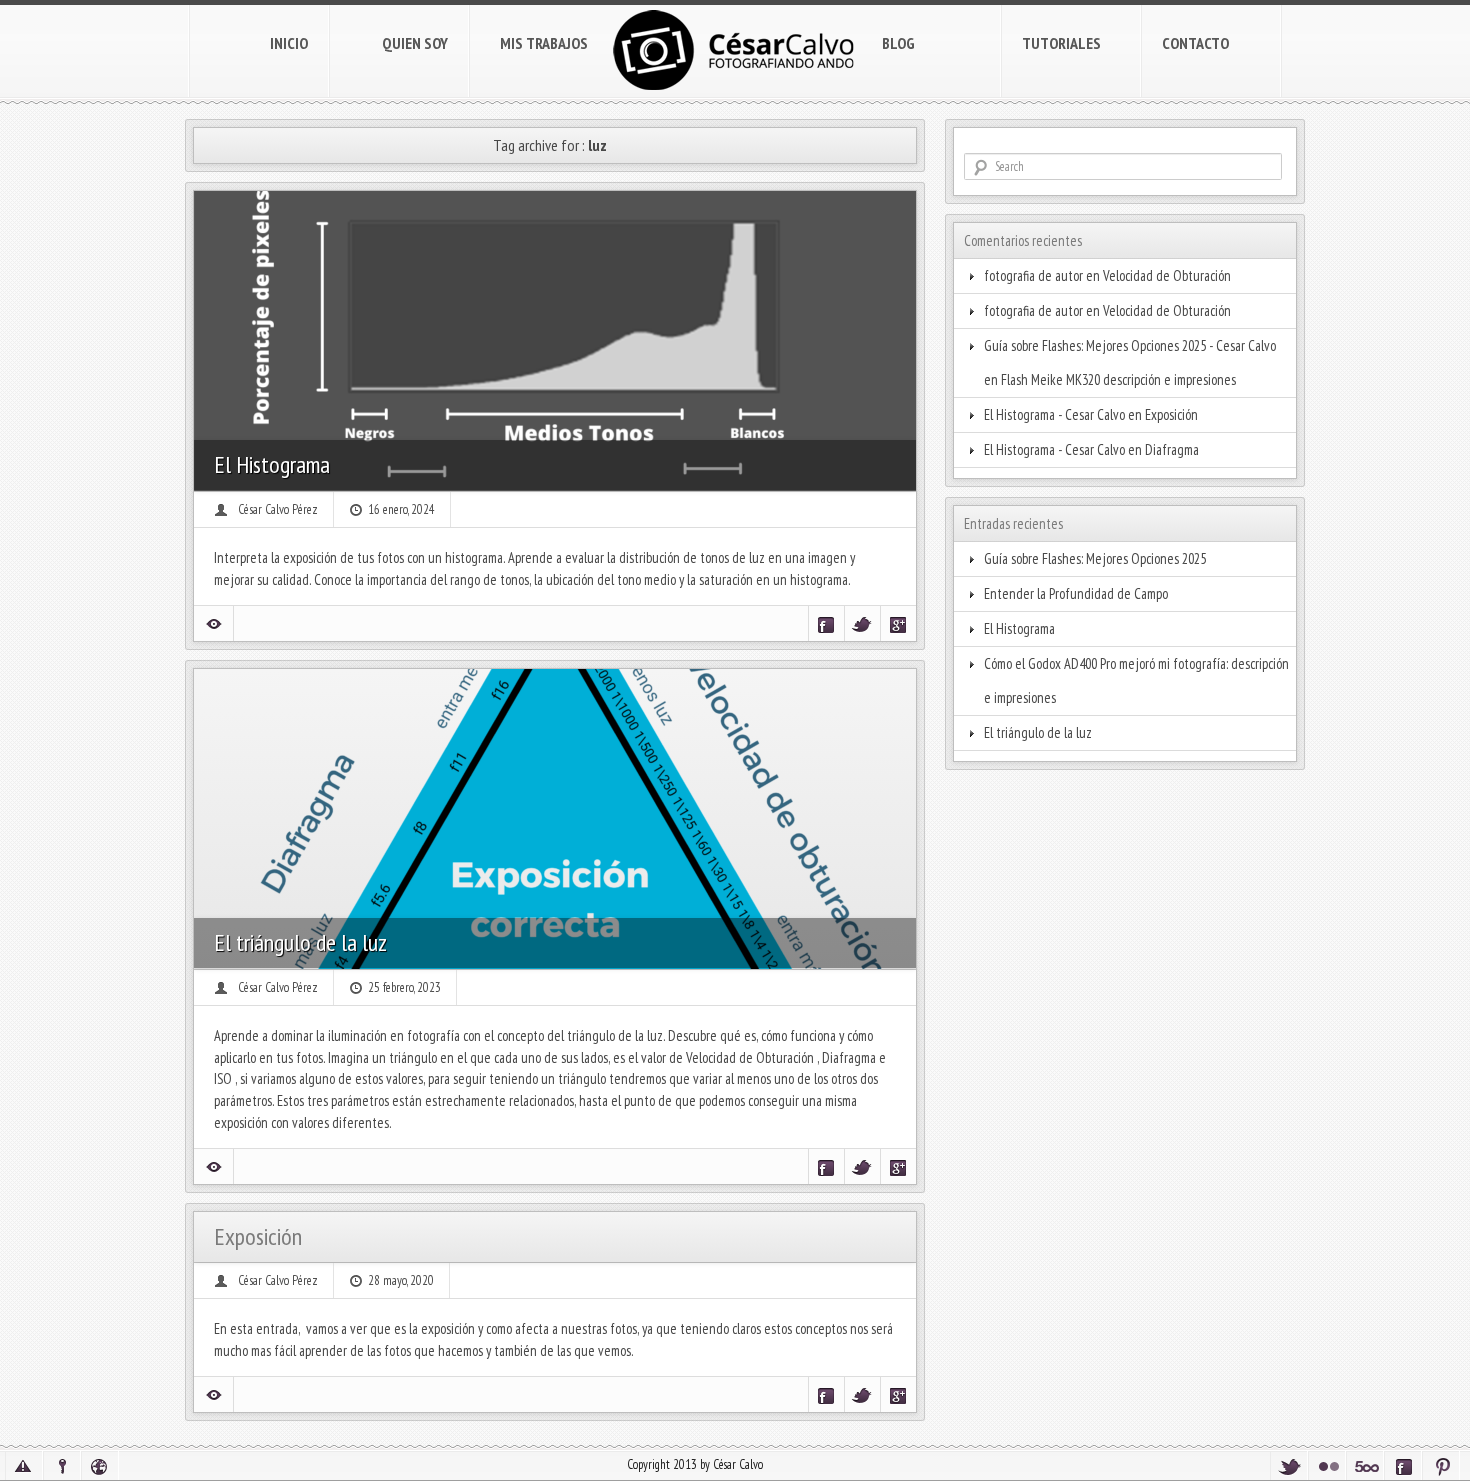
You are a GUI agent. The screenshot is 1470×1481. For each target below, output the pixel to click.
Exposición (258, 1236)
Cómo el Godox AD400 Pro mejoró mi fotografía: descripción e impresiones (1136, 680)
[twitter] (1289, 1465)
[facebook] (1403, 1465)
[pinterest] (1441, 1465)
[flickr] (1327, 1465)
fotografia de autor (1033, 275)
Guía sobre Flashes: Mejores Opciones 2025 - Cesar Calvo (1130, 345)
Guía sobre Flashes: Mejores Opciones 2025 (1095, 558)
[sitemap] (100, 1465)
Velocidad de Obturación (1167, 275)
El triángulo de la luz (300, 942)
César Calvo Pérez (278, 509)
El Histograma (272, 464)
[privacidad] (62, 1465)
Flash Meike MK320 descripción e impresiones (1118, 379)
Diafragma (1172, 449)
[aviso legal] (24, 1465)
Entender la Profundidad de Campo (1076, 593)
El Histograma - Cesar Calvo (1054, 414)
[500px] (1365, 1465)
